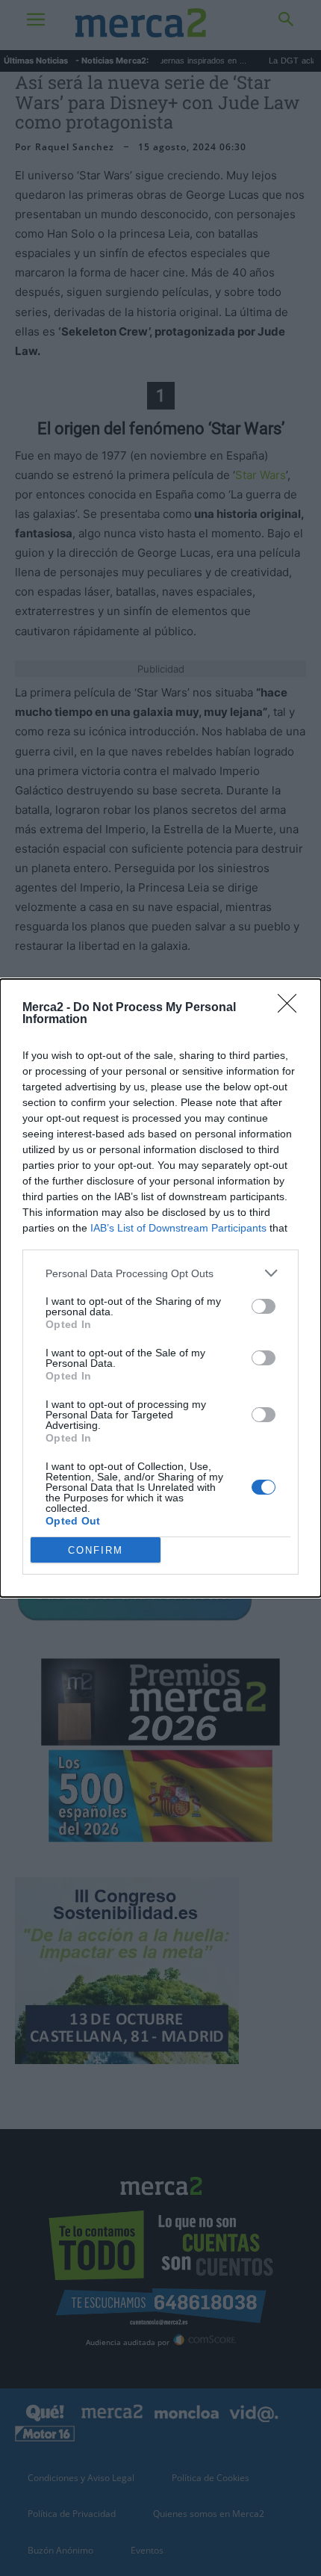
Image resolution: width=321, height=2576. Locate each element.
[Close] (292, 1008)
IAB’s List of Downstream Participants (178, 1228)
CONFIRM (96, 1550)
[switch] (264, 1306)
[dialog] (160, 1288)
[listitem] (160, 1273)
